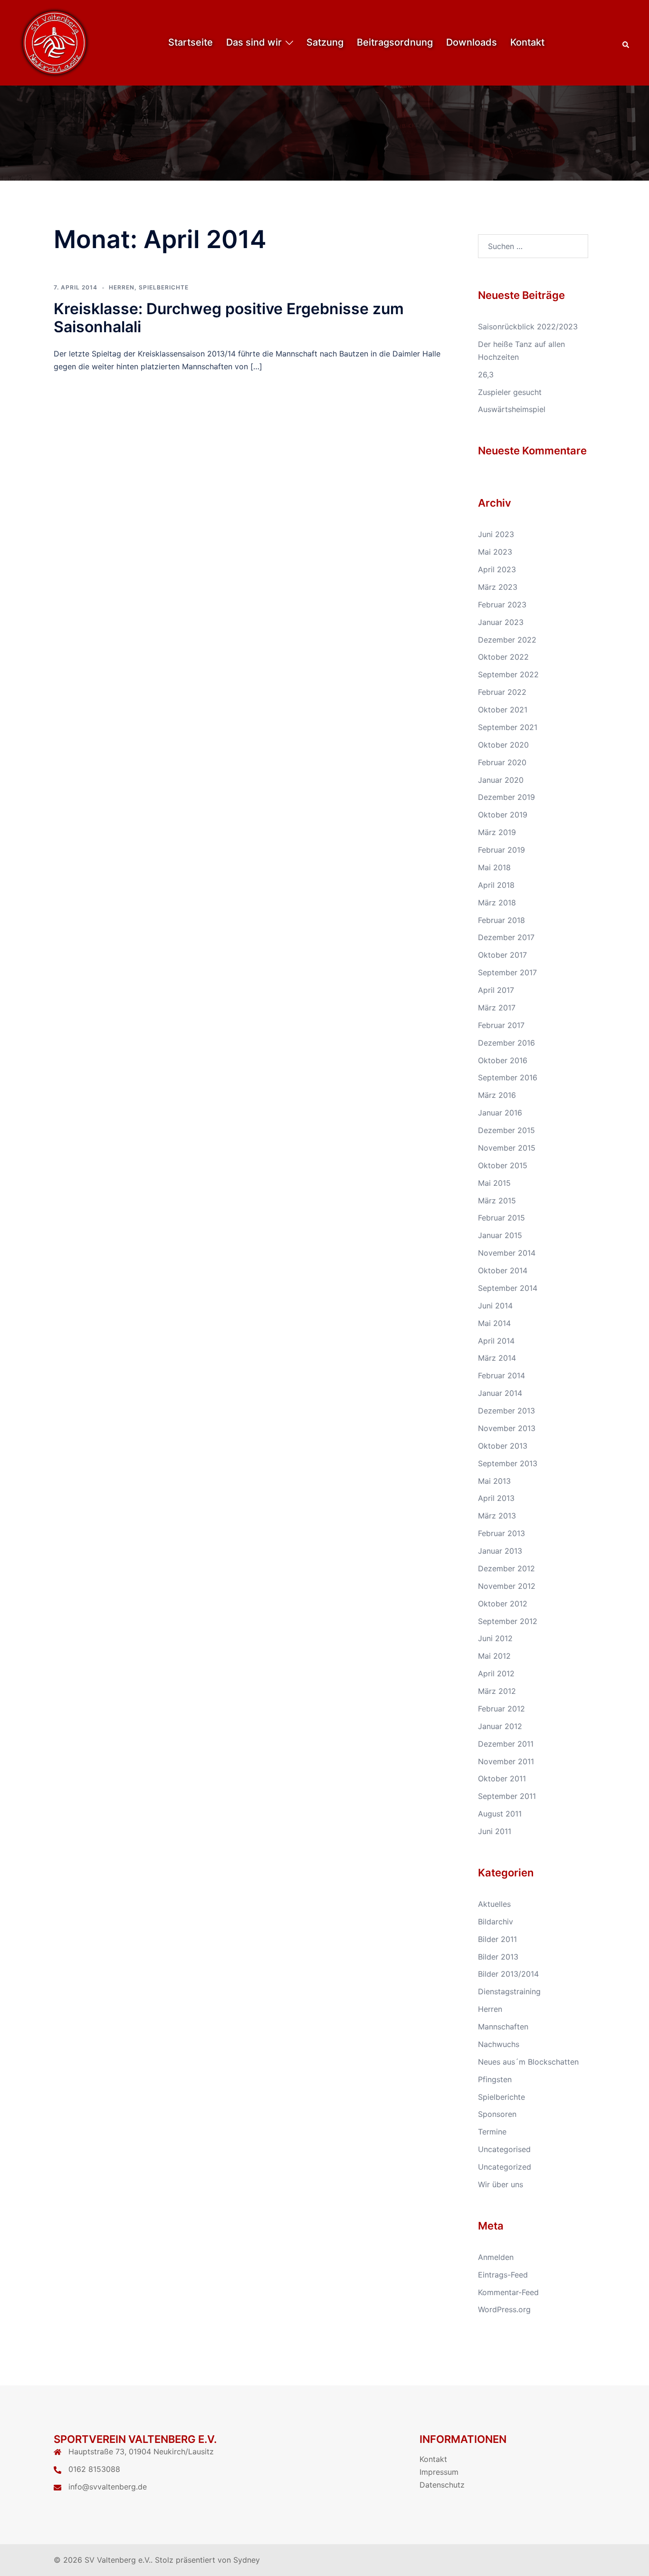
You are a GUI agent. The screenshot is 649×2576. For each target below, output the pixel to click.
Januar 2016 (500, 1113)
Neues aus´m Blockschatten (528, 2062)
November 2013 (507, 1428)
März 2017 (497, 1008)
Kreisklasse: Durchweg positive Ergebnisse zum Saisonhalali (229, 318)
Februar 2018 (501, 920)
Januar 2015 (500, 1235)
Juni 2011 (495, 1831)
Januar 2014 (500, 1393)
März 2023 (498, 587)
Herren (122, 287)
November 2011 (506, 1761)
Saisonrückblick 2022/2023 (528, 327)
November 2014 (507, 1253)
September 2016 (508, 1077)
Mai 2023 (495, 552)
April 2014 (496, 1341)
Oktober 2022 (503, 657)
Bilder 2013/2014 (508, 1974)
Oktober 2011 (502, 1778)
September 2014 (508, 1288)
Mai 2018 (494, 867)
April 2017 (496, 990)
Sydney (247, 2560)
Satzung (325, 42)
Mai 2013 (494, 1481)
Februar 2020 (502, 762)
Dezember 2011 (506, 1744)
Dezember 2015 (506, 1130)
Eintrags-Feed (503, 2275)
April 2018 (496, 885)
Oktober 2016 (503, 1060)
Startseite (191, 42)
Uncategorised (504, 2149)
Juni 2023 (496, 534)
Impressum (439, 2472)
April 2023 (497, 569)
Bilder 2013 (498, 1957)
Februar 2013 (501, 1533)
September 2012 (508, 1621)
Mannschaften (503, 2027)
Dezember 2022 (507, 640)
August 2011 (500, 1814)
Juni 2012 (495, 1638)
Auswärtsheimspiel (512, 409)
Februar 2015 (501, 1218)
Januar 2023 (501, 622)
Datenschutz (442, 2485)
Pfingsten (495, 2079)
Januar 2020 (501, 780)
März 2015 (497, 1201)
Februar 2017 (501, 1025)
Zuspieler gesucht (510, 392)
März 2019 (497, 832)
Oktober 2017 (502, 955)
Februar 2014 (501, 1375)
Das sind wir (254, 42)
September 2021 (508, 727)
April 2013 (496, 1498)
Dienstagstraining (509, 1991)
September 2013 (508, 1463)
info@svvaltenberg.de (108, 2487)
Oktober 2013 (503, 1446)
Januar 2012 (500, 1726)
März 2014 (497, 1358)
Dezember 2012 (506, 1568)
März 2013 (497, 1516)
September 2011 (507, 1796)
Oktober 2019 (503, 815)
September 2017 (507, 972)
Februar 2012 (501, 1709)
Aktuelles (494, 1904)
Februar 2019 (501, 850)
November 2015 (507, 1148)
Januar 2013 (500, 1551)
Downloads (472, 42)
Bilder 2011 (497, 1939)
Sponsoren (497, 2114)
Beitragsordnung (395, 42)
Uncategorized (505, 2167)
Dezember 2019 (506, 797)
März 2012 (497, 1691)
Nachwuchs (499, 2044)
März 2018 (497, 903)
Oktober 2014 (503, 1270)
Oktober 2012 (503, 1604)
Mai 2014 (494, 1323)
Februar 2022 (502, 692)
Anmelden (496, 2257)
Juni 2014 (495, 1306)
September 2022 (508, 674)
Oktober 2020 (503, 745)
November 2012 (507, 1586)
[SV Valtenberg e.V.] (55, 42)
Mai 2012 (494, 1656)
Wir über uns (501, 2184)
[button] (626, 43)
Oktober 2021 (503, 710)
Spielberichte (164, 287)
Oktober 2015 (503, 1165)
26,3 (486, 375)
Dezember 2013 (506, 1411)
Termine (492, 2132)
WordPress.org (504, 2309)
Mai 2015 (494, 1183)
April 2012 (496, 1673)
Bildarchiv (496, 1922)
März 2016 (497, 1095)
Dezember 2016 (506, 1043)
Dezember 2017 (506, 937)
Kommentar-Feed (508, 2292)
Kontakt (527, 42)
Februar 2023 (502, 605)
